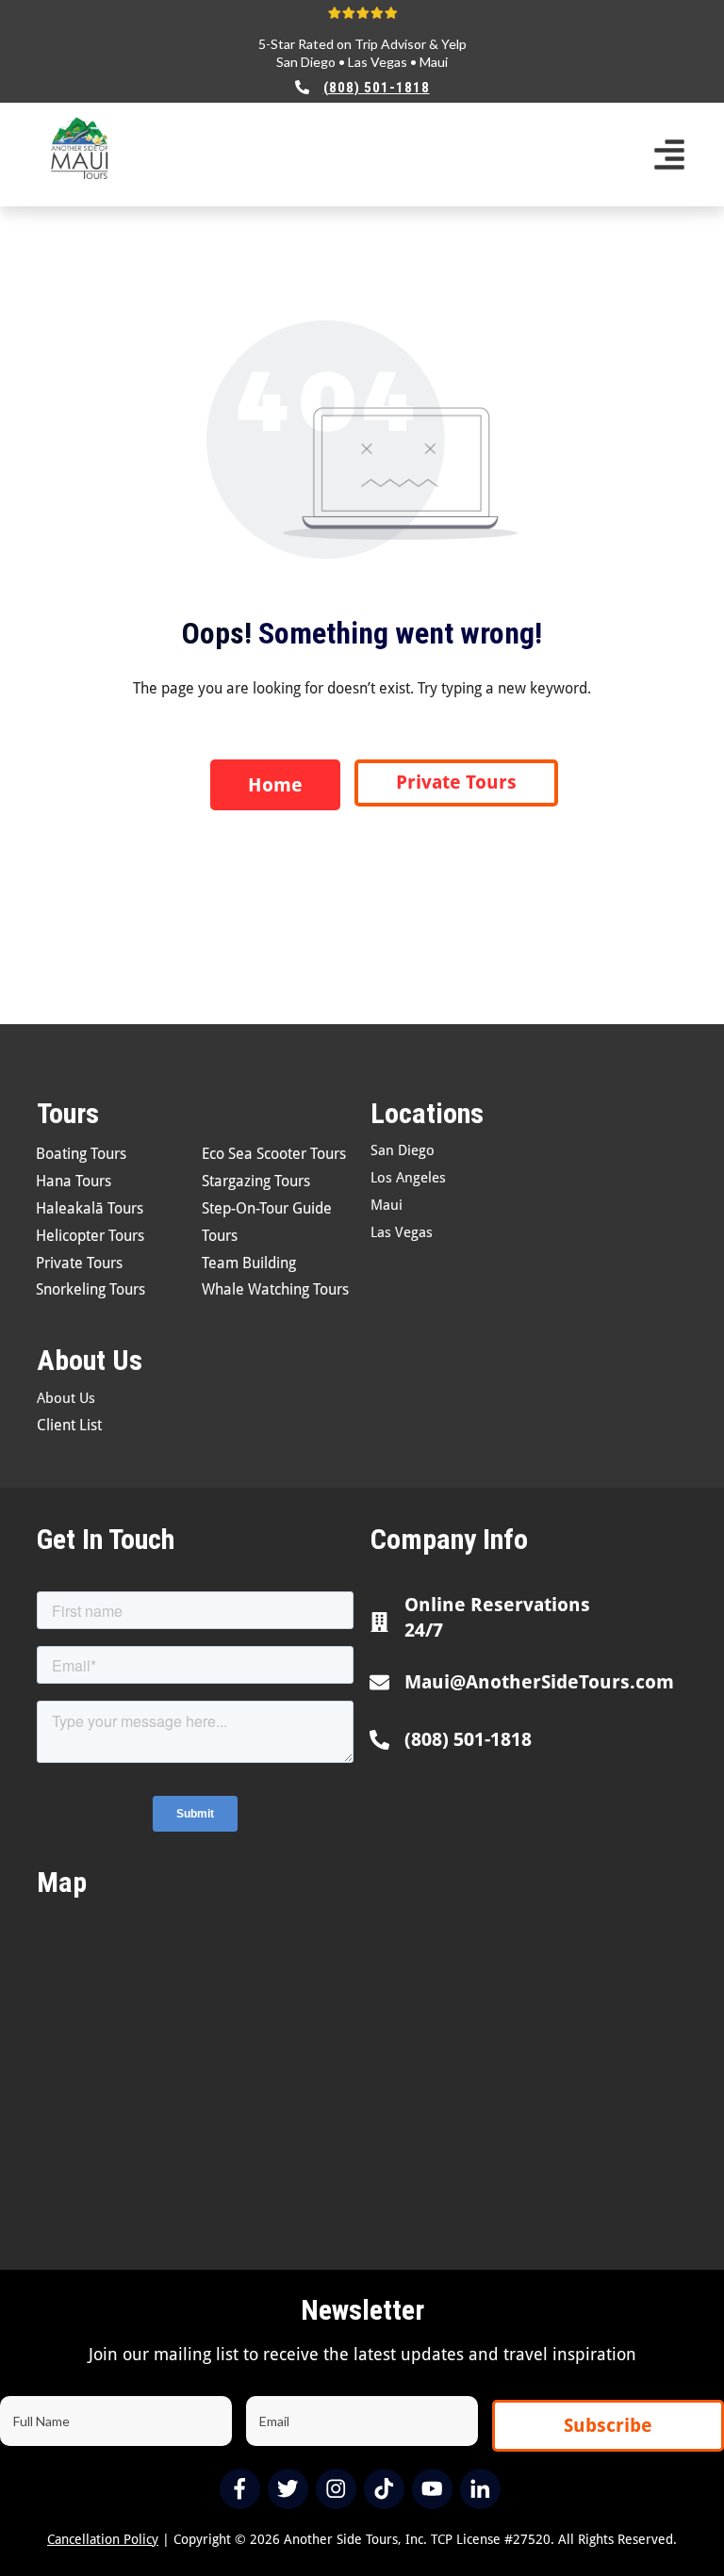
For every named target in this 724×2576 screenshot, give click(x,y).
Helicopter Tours (90, 1236)
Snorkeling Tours (90, 1289)
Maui (434, 62)
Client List (69, 1425)
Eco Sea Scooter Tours (274, 1154)
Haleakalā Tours (90, 1208)
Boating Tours (81, 1154)
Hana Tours (74, 1181)
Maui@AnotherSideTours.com (539, 1682)
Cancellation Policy (103, 2539)
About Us (66, 1398)
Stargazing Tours (256, 1181)
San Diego (306, 62)
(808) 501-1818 (468, 1739)
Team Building (249, 1263)
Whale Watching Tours (275, 1289)
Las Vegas (378, 62)
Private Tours (79, 1263)
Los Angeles (408, 1178)
